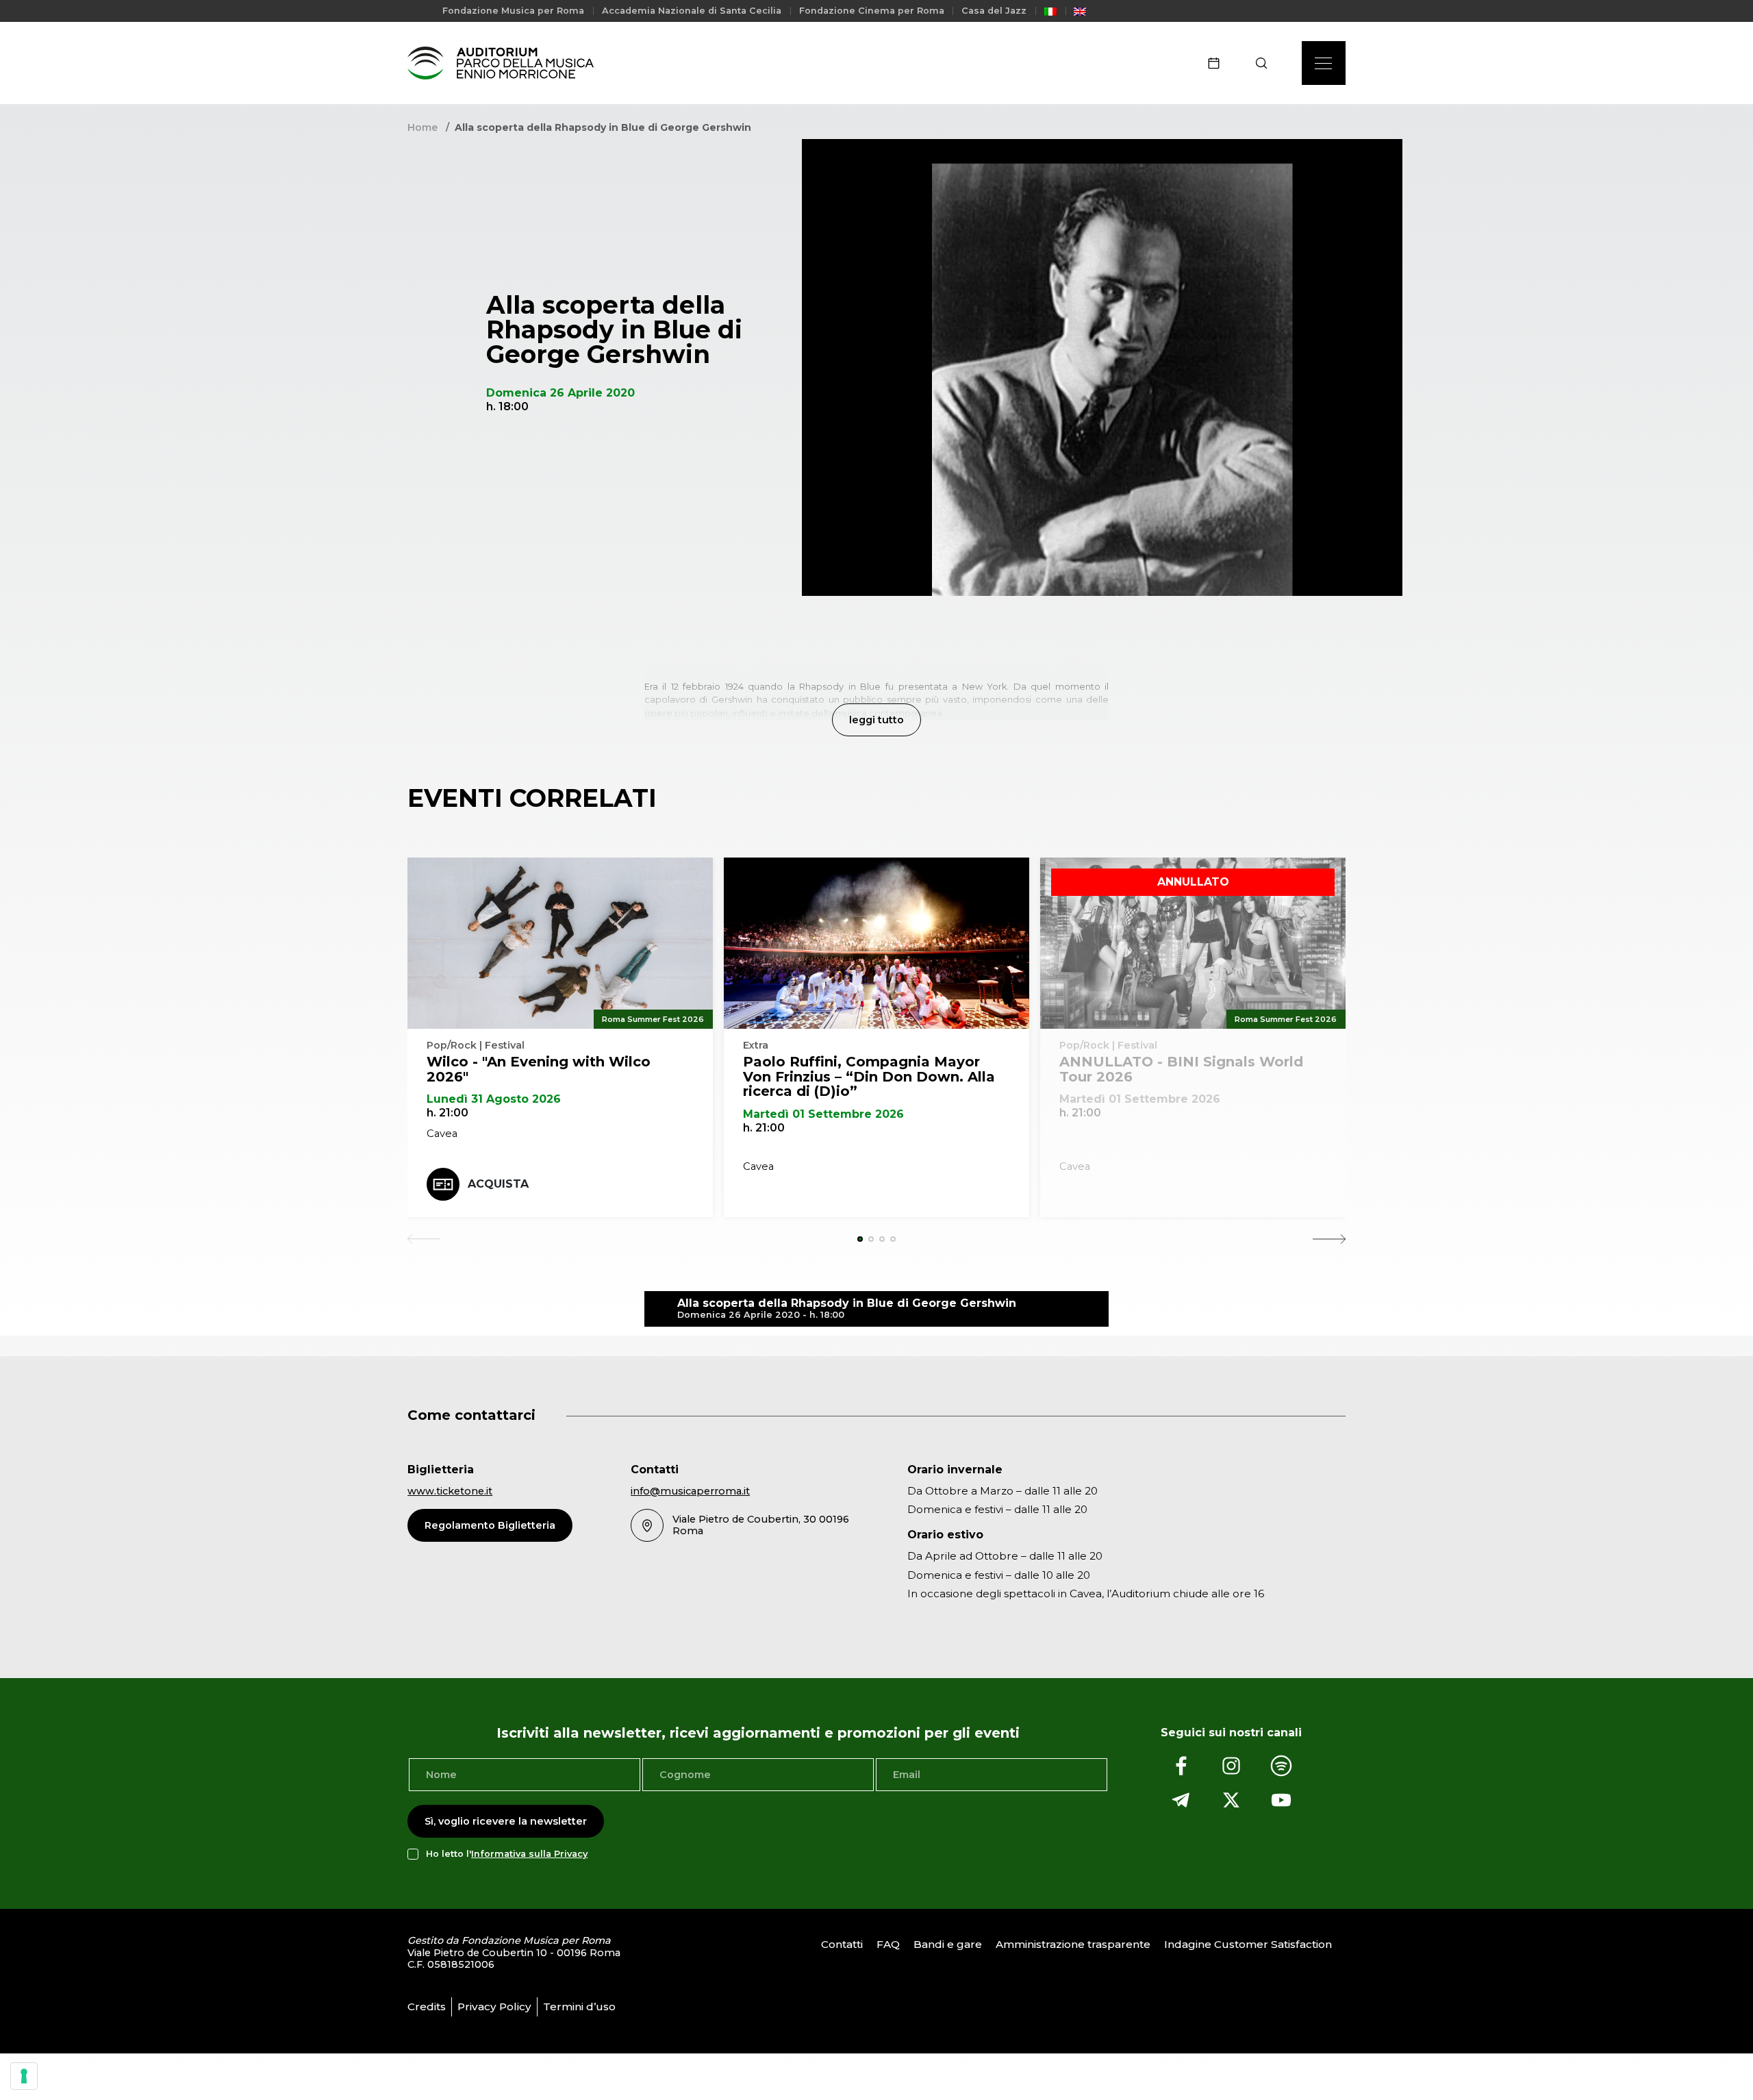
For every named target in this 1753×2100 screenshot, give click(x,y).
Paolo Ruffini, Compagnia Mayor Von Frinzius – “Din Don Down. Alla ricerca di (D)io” (869, 1076)
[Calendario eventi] (1218, 63)
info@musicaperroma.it (690, 1491)
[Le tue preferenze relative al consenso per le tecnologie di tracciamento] (24, 2076)
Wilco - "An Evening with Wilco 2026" (539, 1069)
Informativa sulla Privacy (529, 1854)
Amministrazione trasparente (1073, 1944)
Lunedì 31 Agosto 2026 (494, 1099)
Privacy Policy (494, 2007)
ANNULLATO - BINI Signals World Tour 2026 (1181, 1069)
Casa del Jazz (994, 11)
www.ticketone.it (450, 1491)
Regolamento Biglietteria (490, 1525)
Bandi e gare (948, 1944)
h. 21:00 (447, 1113)
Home (423, 127)
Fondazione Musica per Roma (513, 11)
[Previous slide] (424, 1239)
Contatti (842, 1944)
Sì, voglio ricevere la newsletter (506, 1821)
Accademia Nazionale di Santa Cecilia (692, 11)
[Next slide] (1329, 1239)
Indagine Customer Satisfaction (1248, 1944)
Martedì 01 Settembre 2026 (823, 1114)
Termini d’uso (579, 2007)
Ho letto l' (507, 1854)
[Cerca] (1266, 63)
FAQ (888, 1944)
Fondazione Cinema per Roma (872, 11)
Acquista (498, 1184)
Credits (427, 2007)
